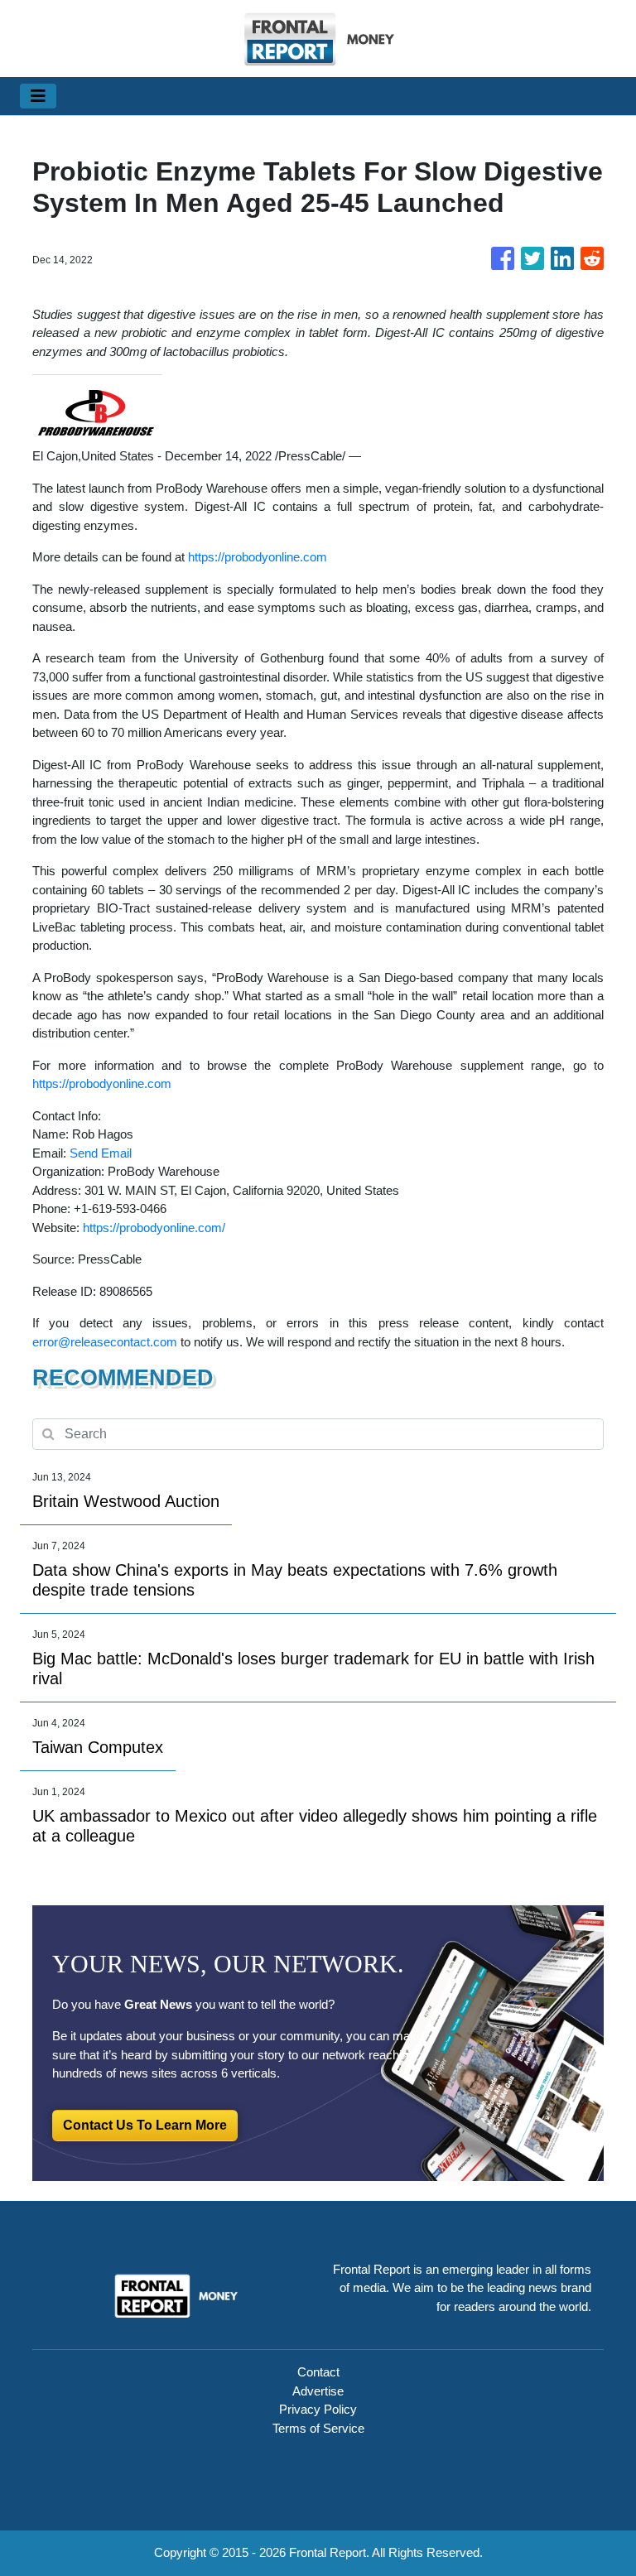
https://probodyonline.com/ (154, 1228)
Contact (318, 2372)
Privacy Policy (318, 2409)
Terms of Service (318, 2428)
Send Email (101, 1153)
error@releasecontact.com (105, 1342)
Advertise (318, 2391)
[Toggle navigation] (38, 96)
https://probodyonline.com (258, 557)
